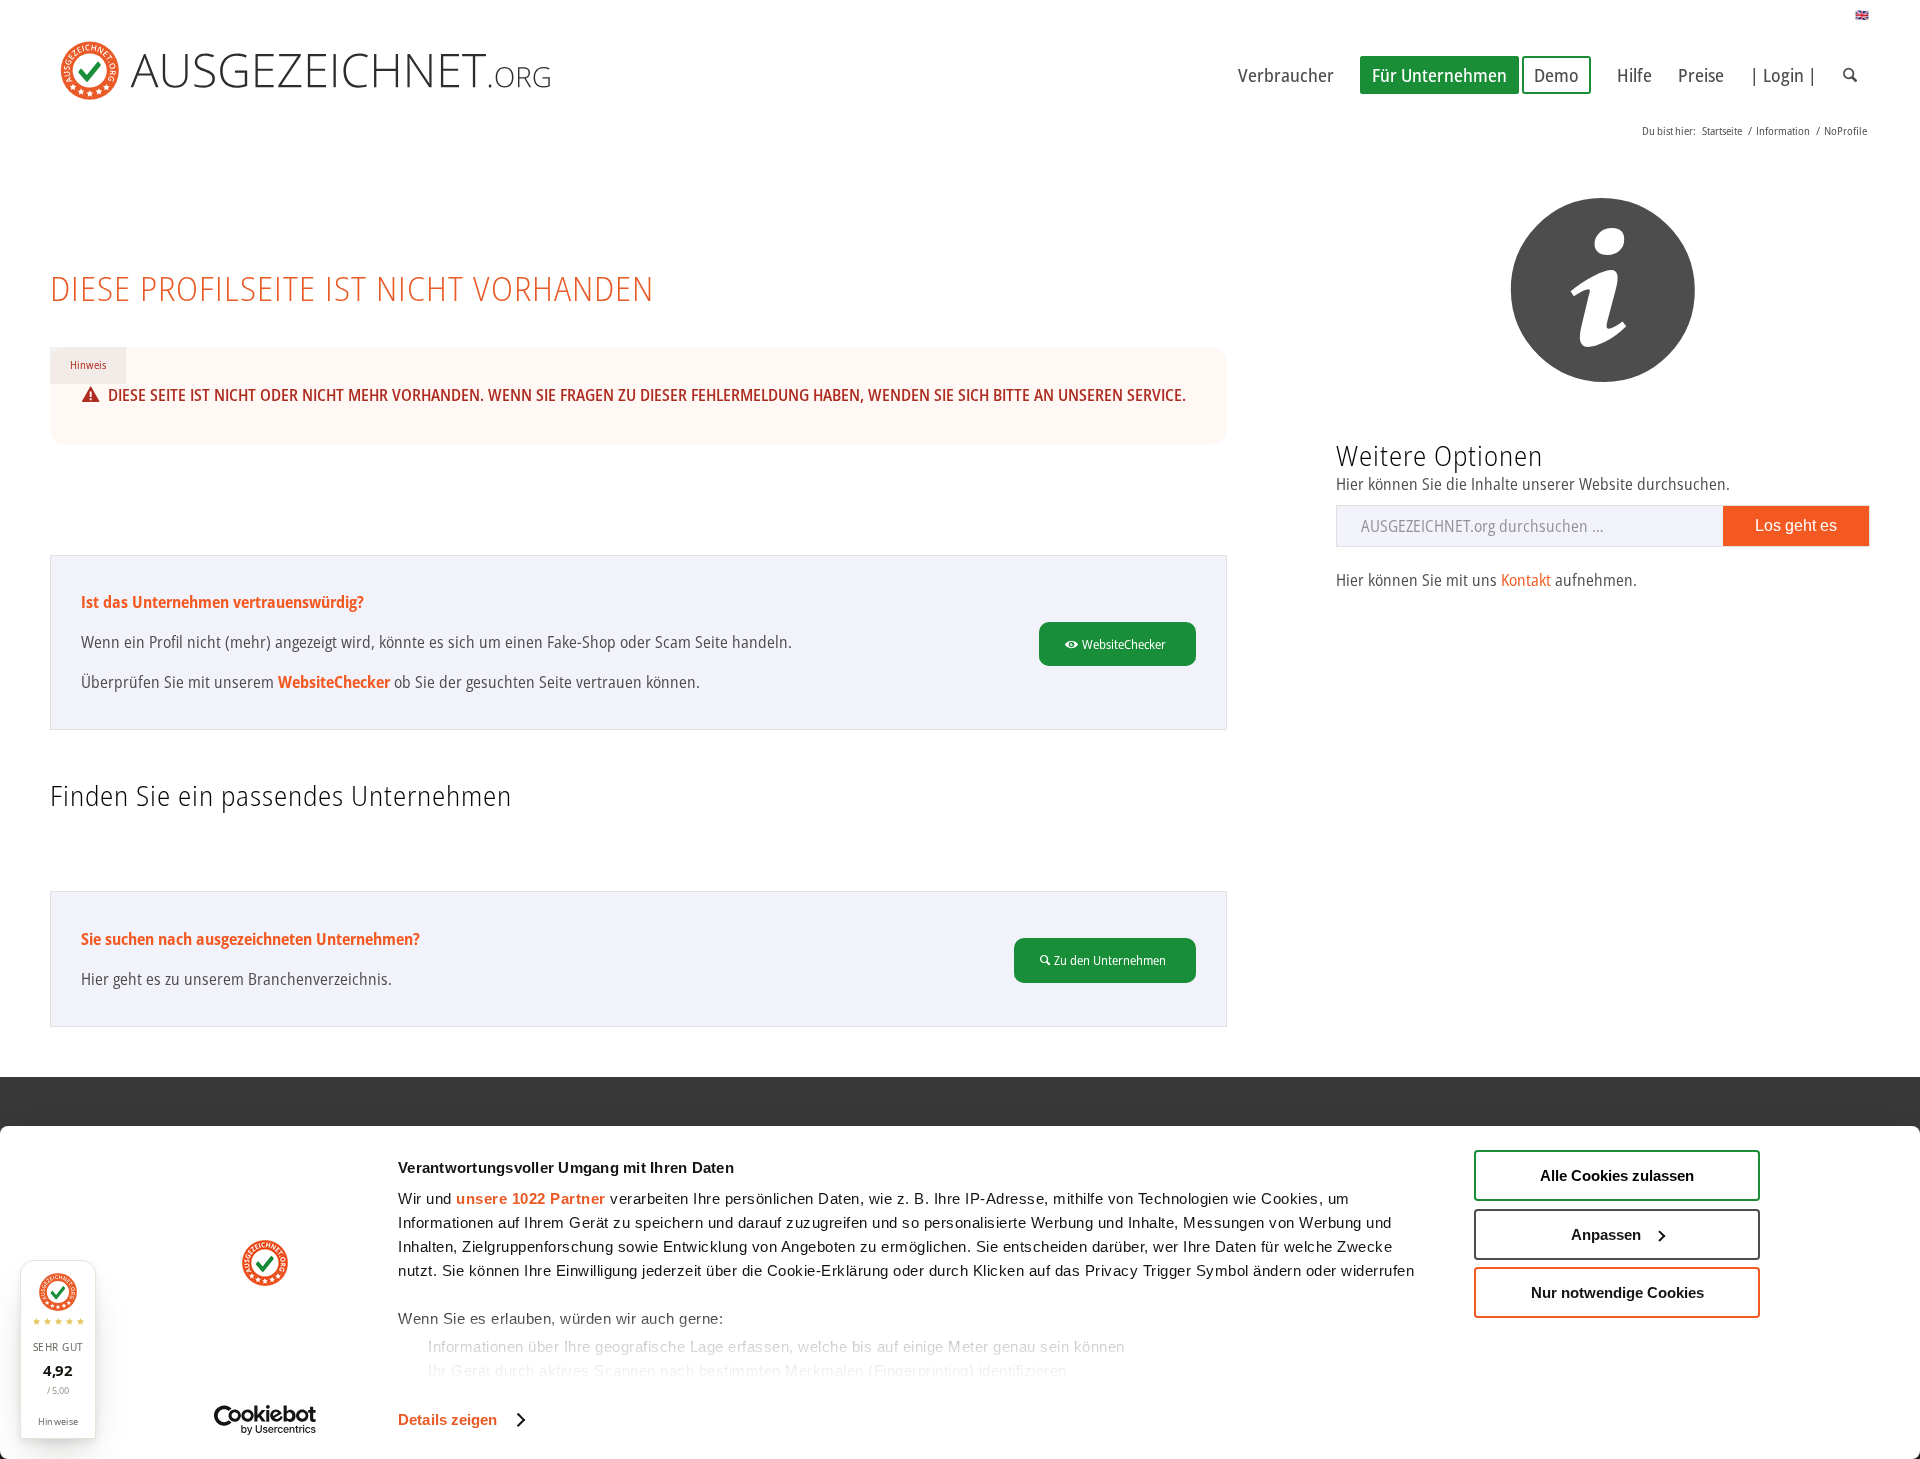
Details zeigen (447, 1419)
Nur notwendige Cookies (1617, 1292)
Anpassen (1606, 1234)
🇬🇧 (1862, 14)
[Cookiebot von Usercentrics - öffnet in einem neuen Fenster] (265, 1420)
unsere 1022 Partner (531, 1198)
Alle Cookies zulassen (1617, 1175)
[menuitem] (1286, 75)
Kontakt (1526, 580)
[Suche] (1850, 75)
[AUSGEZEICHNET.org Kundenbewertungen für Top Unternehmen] (338, 75)
